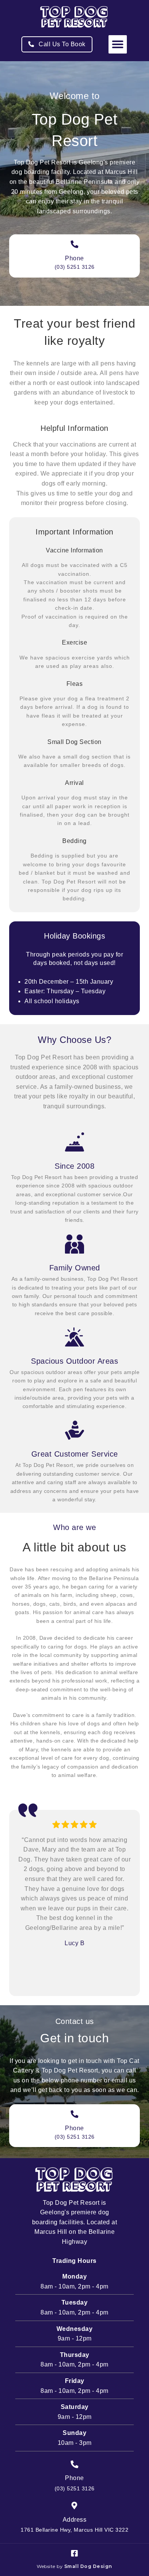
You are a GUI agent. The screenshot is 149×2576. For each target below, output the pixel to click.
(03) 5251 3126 (75, 267)
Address (75, 2520)
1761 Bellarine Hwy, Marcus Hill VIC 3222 (74, 2530)
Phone (74, 258)
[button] (118, 44)
